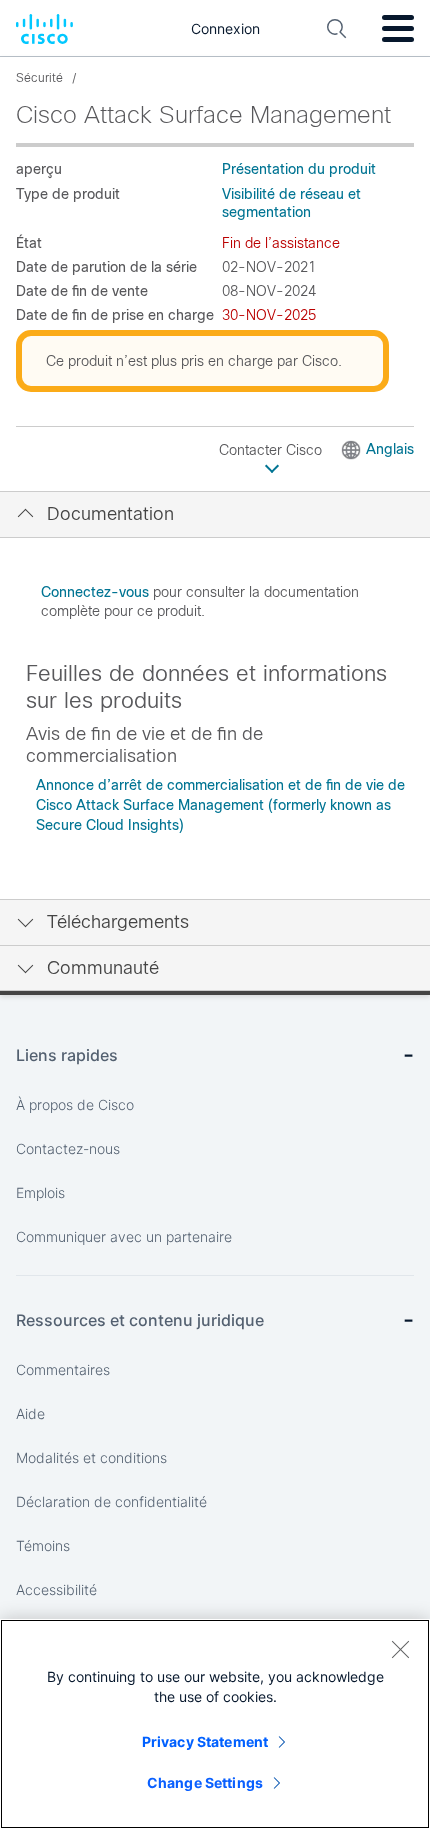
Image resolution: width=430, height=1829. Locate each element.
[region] (215, 1724)
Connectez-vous (95, 592)
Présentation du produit (299, 169)
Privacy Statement (205, 1741)
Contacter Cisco (272, 450)
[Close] (400, 1649)
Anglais (390, 449)
